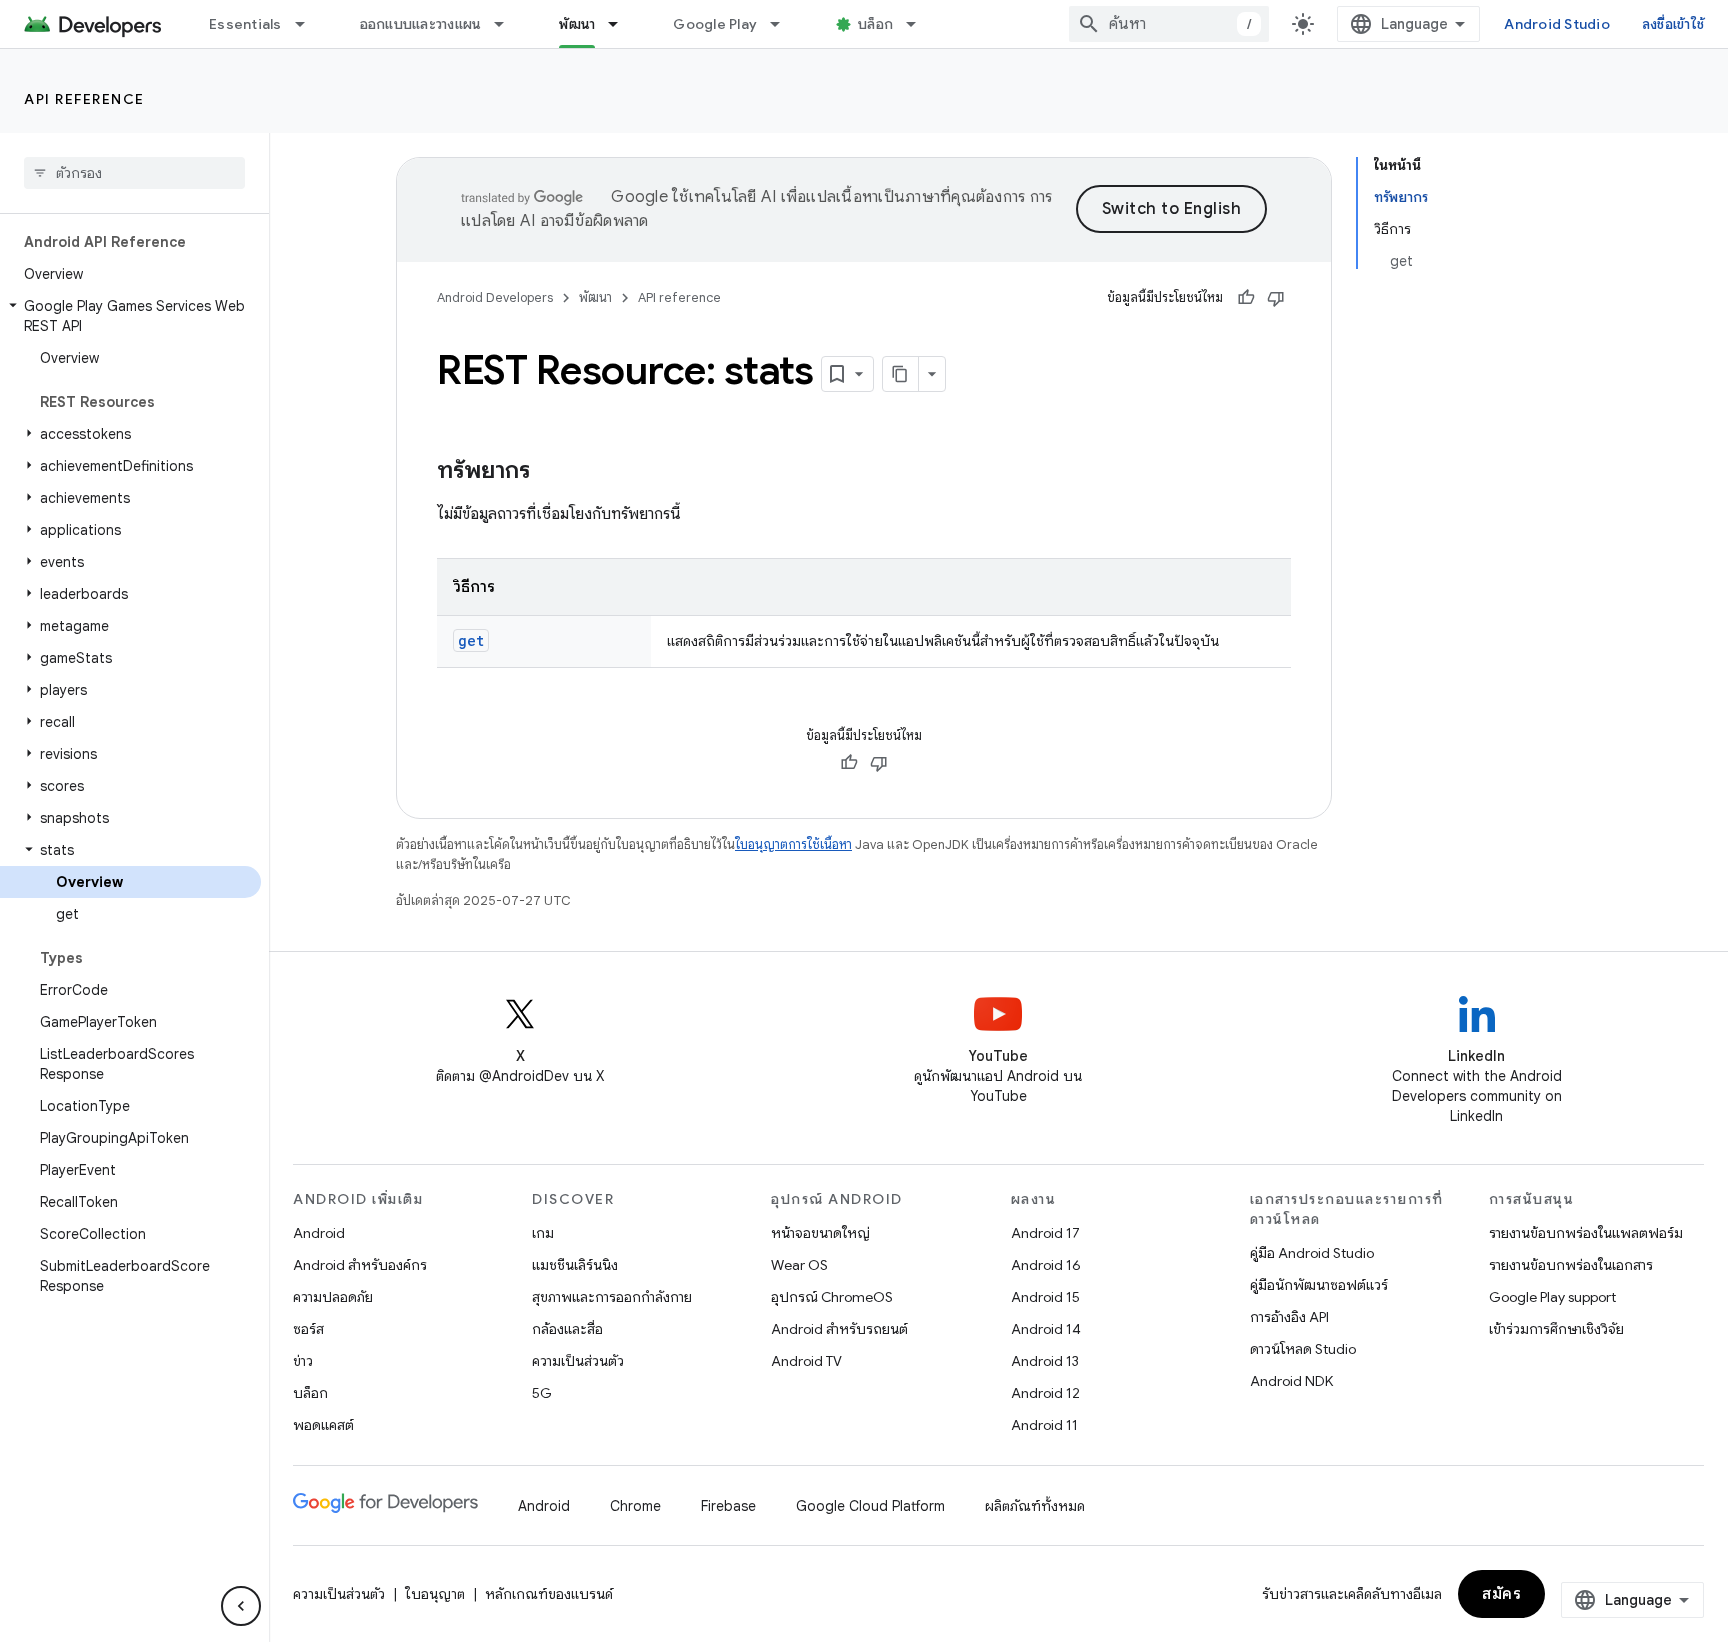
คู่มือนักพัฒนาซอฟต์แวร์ (1319, 1285)
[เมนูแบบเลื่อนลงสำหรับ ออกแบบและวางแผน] (508, 24)
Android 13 (1045, 1361)
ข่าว (303, 1361)
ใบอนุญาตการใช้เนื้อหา (793, 844)
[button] (130, 316)
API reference (84, 99)
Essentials (245, 24)
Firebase (728, 1506)
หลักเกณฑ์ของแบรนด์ (549, 1594)
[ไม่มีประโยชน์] (1276, 298)
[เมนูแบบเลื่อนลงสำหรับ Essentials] (309, 24)
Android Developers (495, 297)
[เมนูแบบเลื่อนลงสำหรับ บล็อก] (920, 24)
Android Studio (1557, 24)
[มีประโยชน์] (1246, 298)
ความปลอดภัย (333, 1297)
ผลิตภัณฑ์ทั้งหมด (1035, 1506)
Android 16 (1046, 1265)
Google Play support (1552, 1297)
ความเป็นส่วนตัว (578, 1361)
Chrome (635, 1506)
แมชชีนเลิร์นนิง (575, 1265)
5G (542, 1393)
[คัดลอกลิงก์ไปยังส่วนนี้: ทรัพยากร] (550, 472)
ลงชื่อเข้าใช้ (1673, 24)
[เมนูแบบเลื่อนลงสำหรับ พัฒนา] (622, 24)
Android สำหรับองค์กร (360, 1265)
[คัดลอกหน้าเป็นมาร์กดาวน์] (901, 374)
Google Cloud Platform (870, 1506)
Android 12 (1045, 1393)
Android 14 (1046, 1329)
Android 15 (1045, 1297)
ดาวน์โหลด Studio (1303, 1349)
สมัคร (1501, 1594)
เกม (543, 1233)
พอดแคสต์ (323, 1425)
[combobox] (1169, 24)
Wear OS (799, 1265)
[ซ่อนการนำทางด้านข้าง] (241, 1606)
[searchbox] (134, 173)
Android (319, 1233)
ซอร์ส (308, 1329)
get (471, 640)
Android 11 (1044, 1425)
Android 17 (1045, 1233)
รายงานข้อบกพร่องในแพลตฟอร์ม (1586, 1233)
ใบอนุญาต (435, 1594)
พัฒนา (577, 24)
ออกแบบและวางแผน (421, 24)
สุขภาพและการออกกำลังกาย (612, 1297)
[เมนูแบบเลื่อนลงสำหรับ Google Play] (784, 24)
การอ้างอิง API (1289, 1317)
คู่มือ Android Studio (1312, 1253)
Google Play (715, 24)
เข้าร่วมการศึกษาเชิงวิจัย (1556, 1329)
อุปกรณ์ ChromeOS (832, 1297)
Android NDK (1291, 1381)
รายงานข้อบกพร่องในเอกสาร (1571, 1265)
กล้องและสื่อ (567, 1329)
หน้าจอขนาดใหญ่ (820, 1233)
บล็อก (875, 24)
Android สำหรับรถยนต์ (839, 1329)
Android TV (806, 1361)
